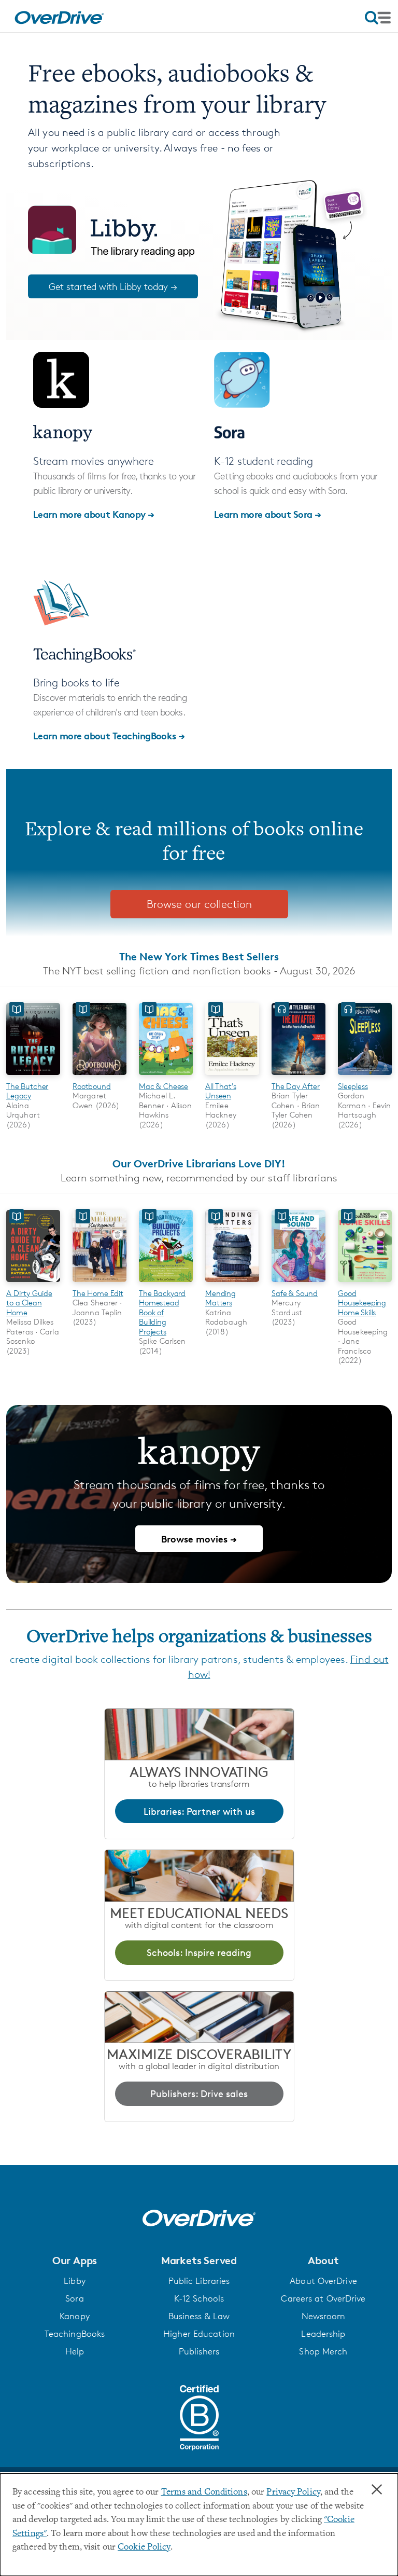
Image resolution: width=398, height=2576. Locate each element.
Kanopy (75, 2316)
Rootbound (92, 1086)
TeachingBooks (75, 2334)
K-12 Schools (199, 2298)
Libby (75, 2281)
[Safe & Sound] (298, 1283)
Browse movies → (199, 1539)
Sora (74, 2298)
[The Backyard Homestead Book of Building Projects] (166, 1283)
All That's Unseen (221, 1091)
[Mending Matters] (232, 1283)
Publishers (199, 2351)
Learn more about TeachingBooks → (109, 735)
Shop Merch (323, 2351)
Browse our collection (199, 904)
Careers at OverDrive (323, 2298)
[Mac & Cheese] (166, 1076)
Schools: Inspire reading (199, 1952)
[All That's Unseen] (232, 1076)
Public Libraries (199, 2281)
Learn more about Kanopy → (94, 514)
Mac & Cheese (164, 1086)
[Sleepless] (365, 1076)
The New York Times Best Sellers (199, 956)
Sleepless (353, 1086)
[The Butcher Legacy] (33, 1076)
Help (75, 2351)
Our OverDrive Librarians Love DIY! (199, 1163)
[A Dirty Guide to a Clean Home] (33, 1283)
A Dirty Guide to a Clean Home (29, 1303)
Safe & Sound (295, 1293)
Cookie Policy (144, 2547)
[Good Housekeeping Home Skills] (365, 1283)
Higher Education (199, 2334)
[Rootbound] (99, 1076)
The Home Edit (98, 1293)
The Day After (296, 1086)
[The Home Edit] (99, 1283)
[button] (75, 2261)
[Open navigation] (378, 18)
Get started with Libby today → (113, 286)
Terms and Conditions (204, 2492)
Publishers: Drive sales (199, 2093)
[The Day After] (298, 1076)
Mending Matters (221, 1298)
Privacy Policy (293, 2492)
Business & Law (199, 2316)
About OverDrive (323, 2281)
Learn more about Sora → (268, 514)
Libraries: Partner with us (199, 1811)
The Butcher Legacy (27, 1091)
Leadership (323, 2334)
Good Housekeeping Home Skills (362, 1303)
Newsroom (324, 2316)
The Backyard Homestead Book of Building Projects (162, 1312)
